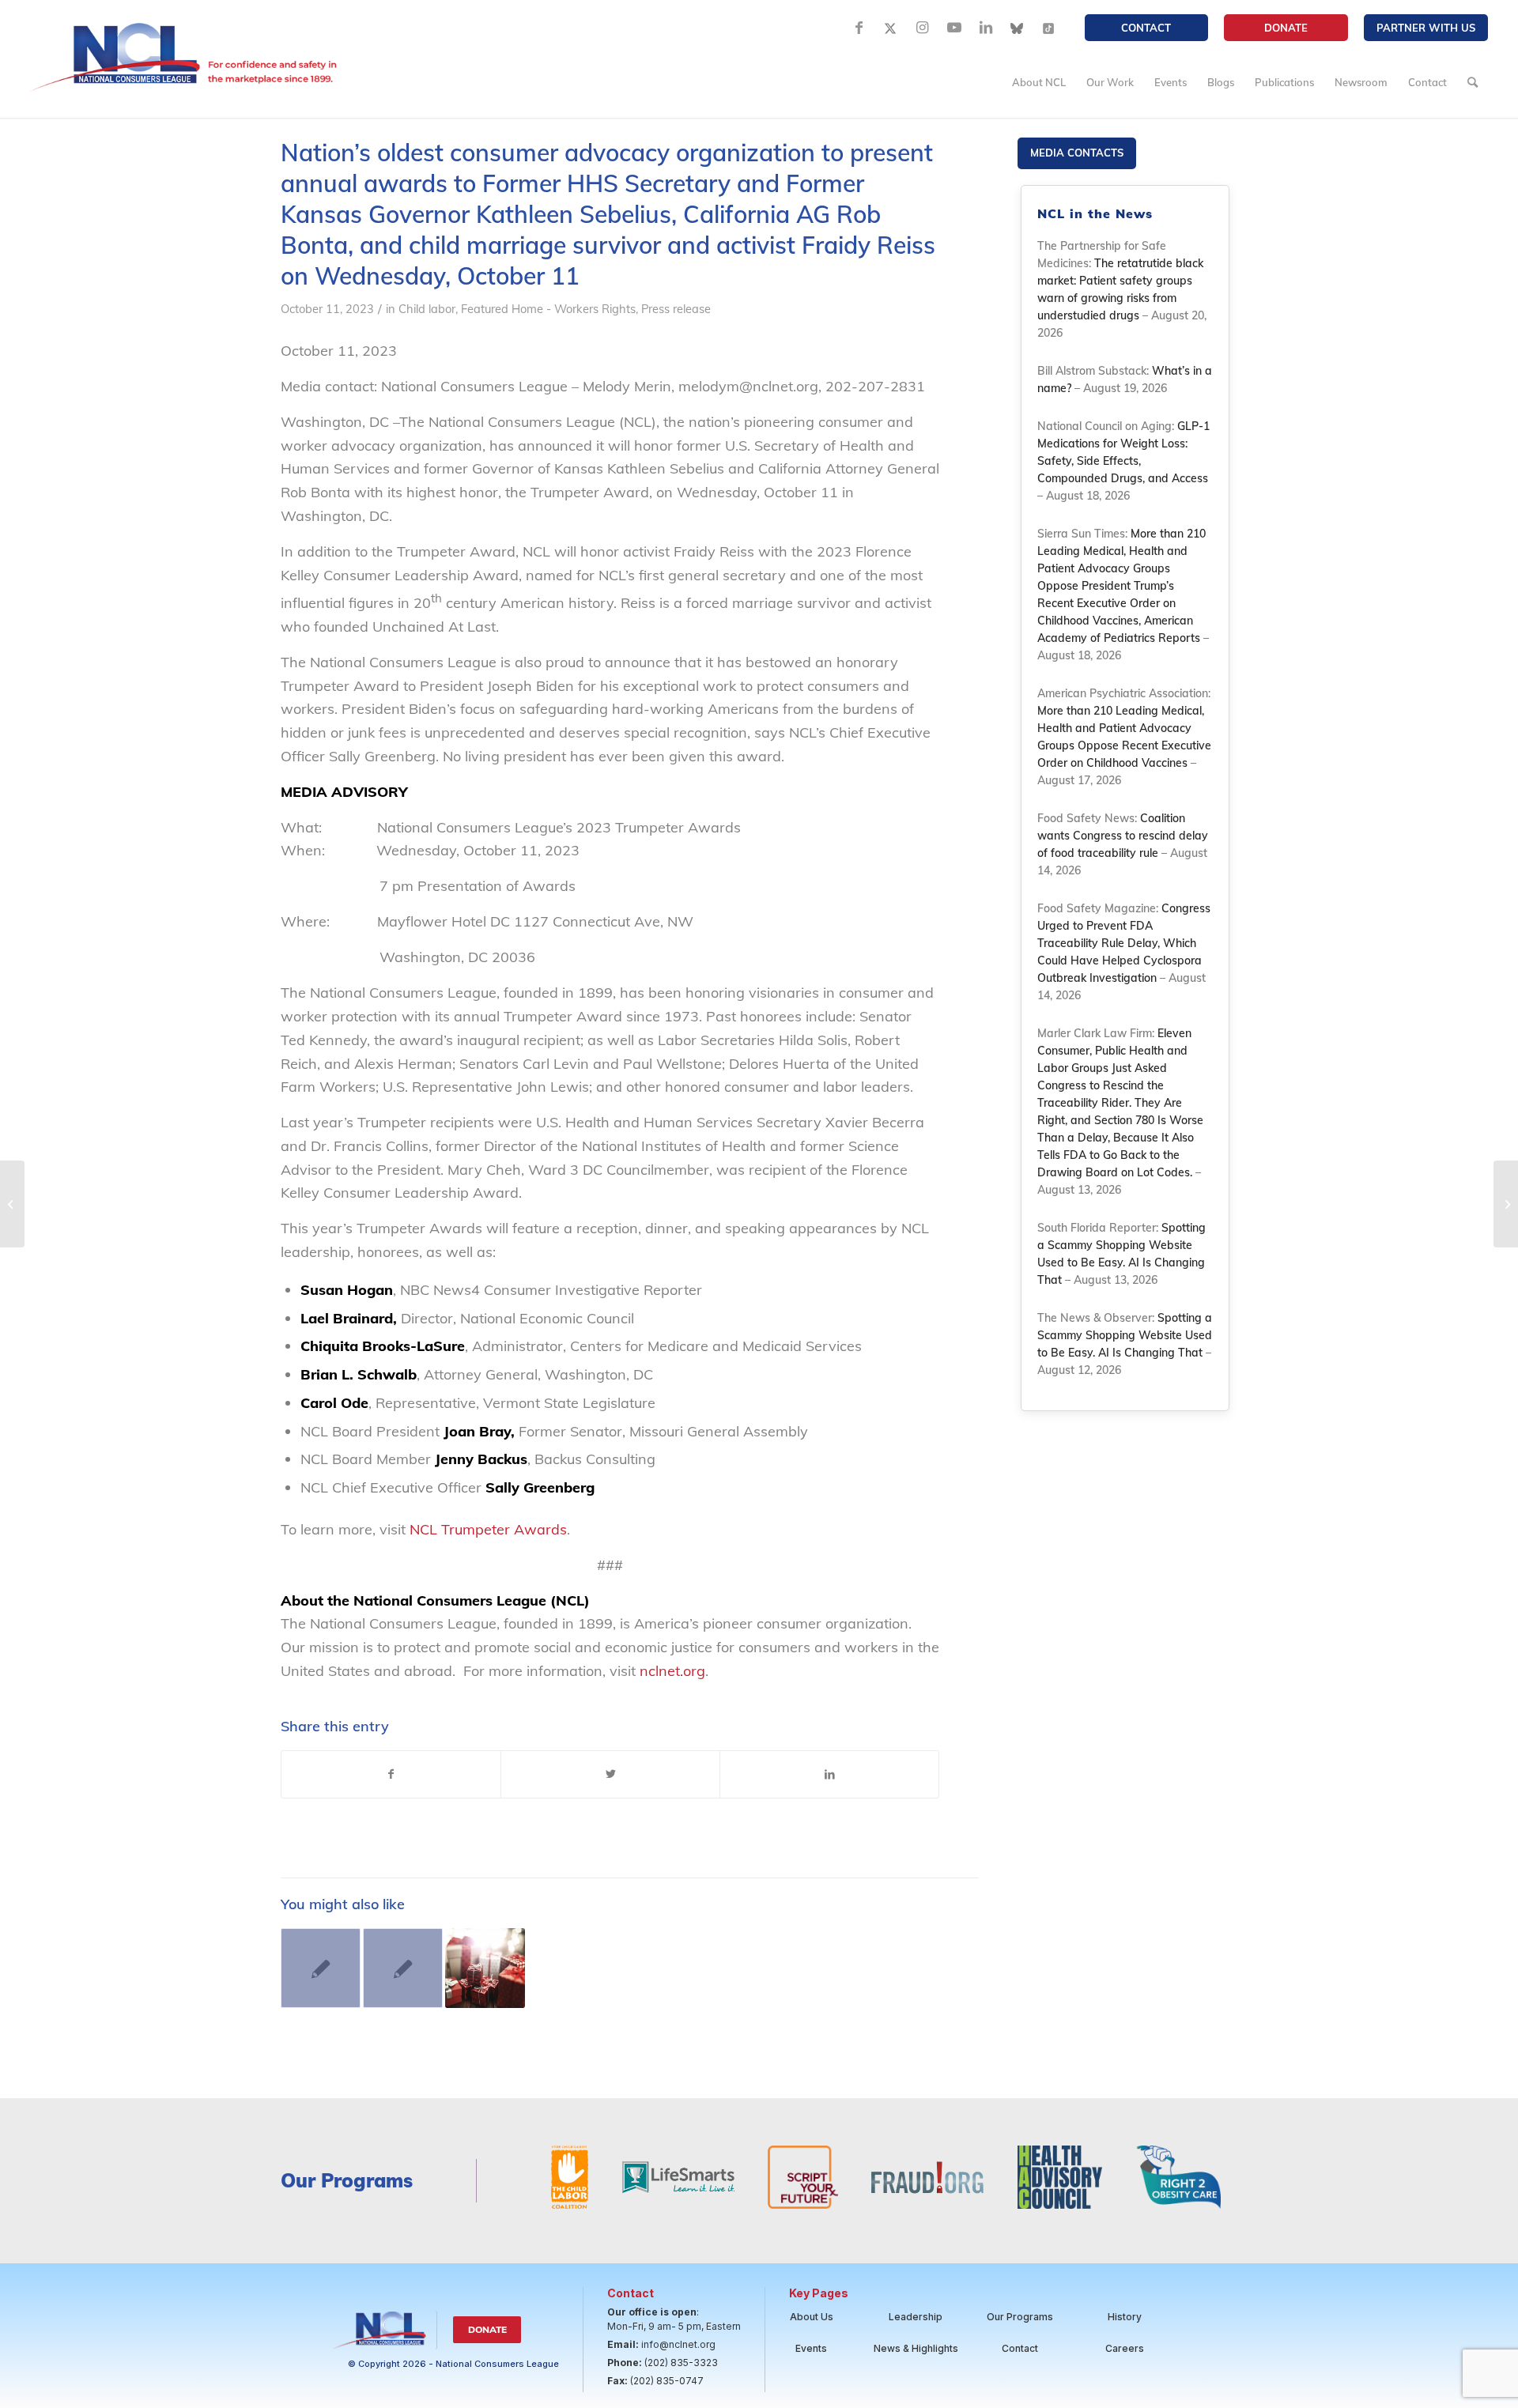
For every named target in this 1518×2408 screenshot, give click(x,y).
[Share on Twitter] (610, 1775)
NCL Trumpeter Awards (488, 1529)
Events (811, 2348)
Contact (1146, 28)
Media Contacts (1077, 153)
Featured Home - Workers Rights (548, 309)
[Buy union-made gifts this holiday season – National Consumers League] (485, 1968)
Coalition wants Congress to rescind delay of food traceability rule (1123, 836)
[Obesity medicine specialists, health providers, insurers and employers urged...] (1506, 1204)
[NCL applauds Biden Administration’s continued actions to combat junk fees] (12, 1204)
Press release (676, 309)
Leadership (916, 2317)
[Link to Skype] (1018, 28)
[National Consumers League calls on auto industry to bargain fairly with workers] (403, 1968)
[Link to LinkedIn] (986, 28)
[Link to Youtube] (954, 28)
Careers (1125, 2348)
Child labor (427, 309)
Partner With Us (1426, 28)
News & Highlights (916, 2348)
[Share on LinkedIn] (829, 1775)
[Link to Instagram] (923, 28)
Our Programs (1020, 2317)
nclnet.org (672, 1671)
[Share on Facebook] (391, 1775)
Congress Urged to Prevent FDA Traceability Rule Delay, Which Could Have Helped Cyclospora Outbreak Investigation (1124, 943)
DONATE (1286, 28)
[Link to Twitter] (891, 28)
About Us (812, 2317)
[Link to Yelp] (1049, 28)
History (1125, 2317)
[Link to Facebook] (859, 28)
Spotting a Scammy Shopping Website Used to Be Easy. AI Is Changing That (1125, 1335)
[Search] (1473, 82)
